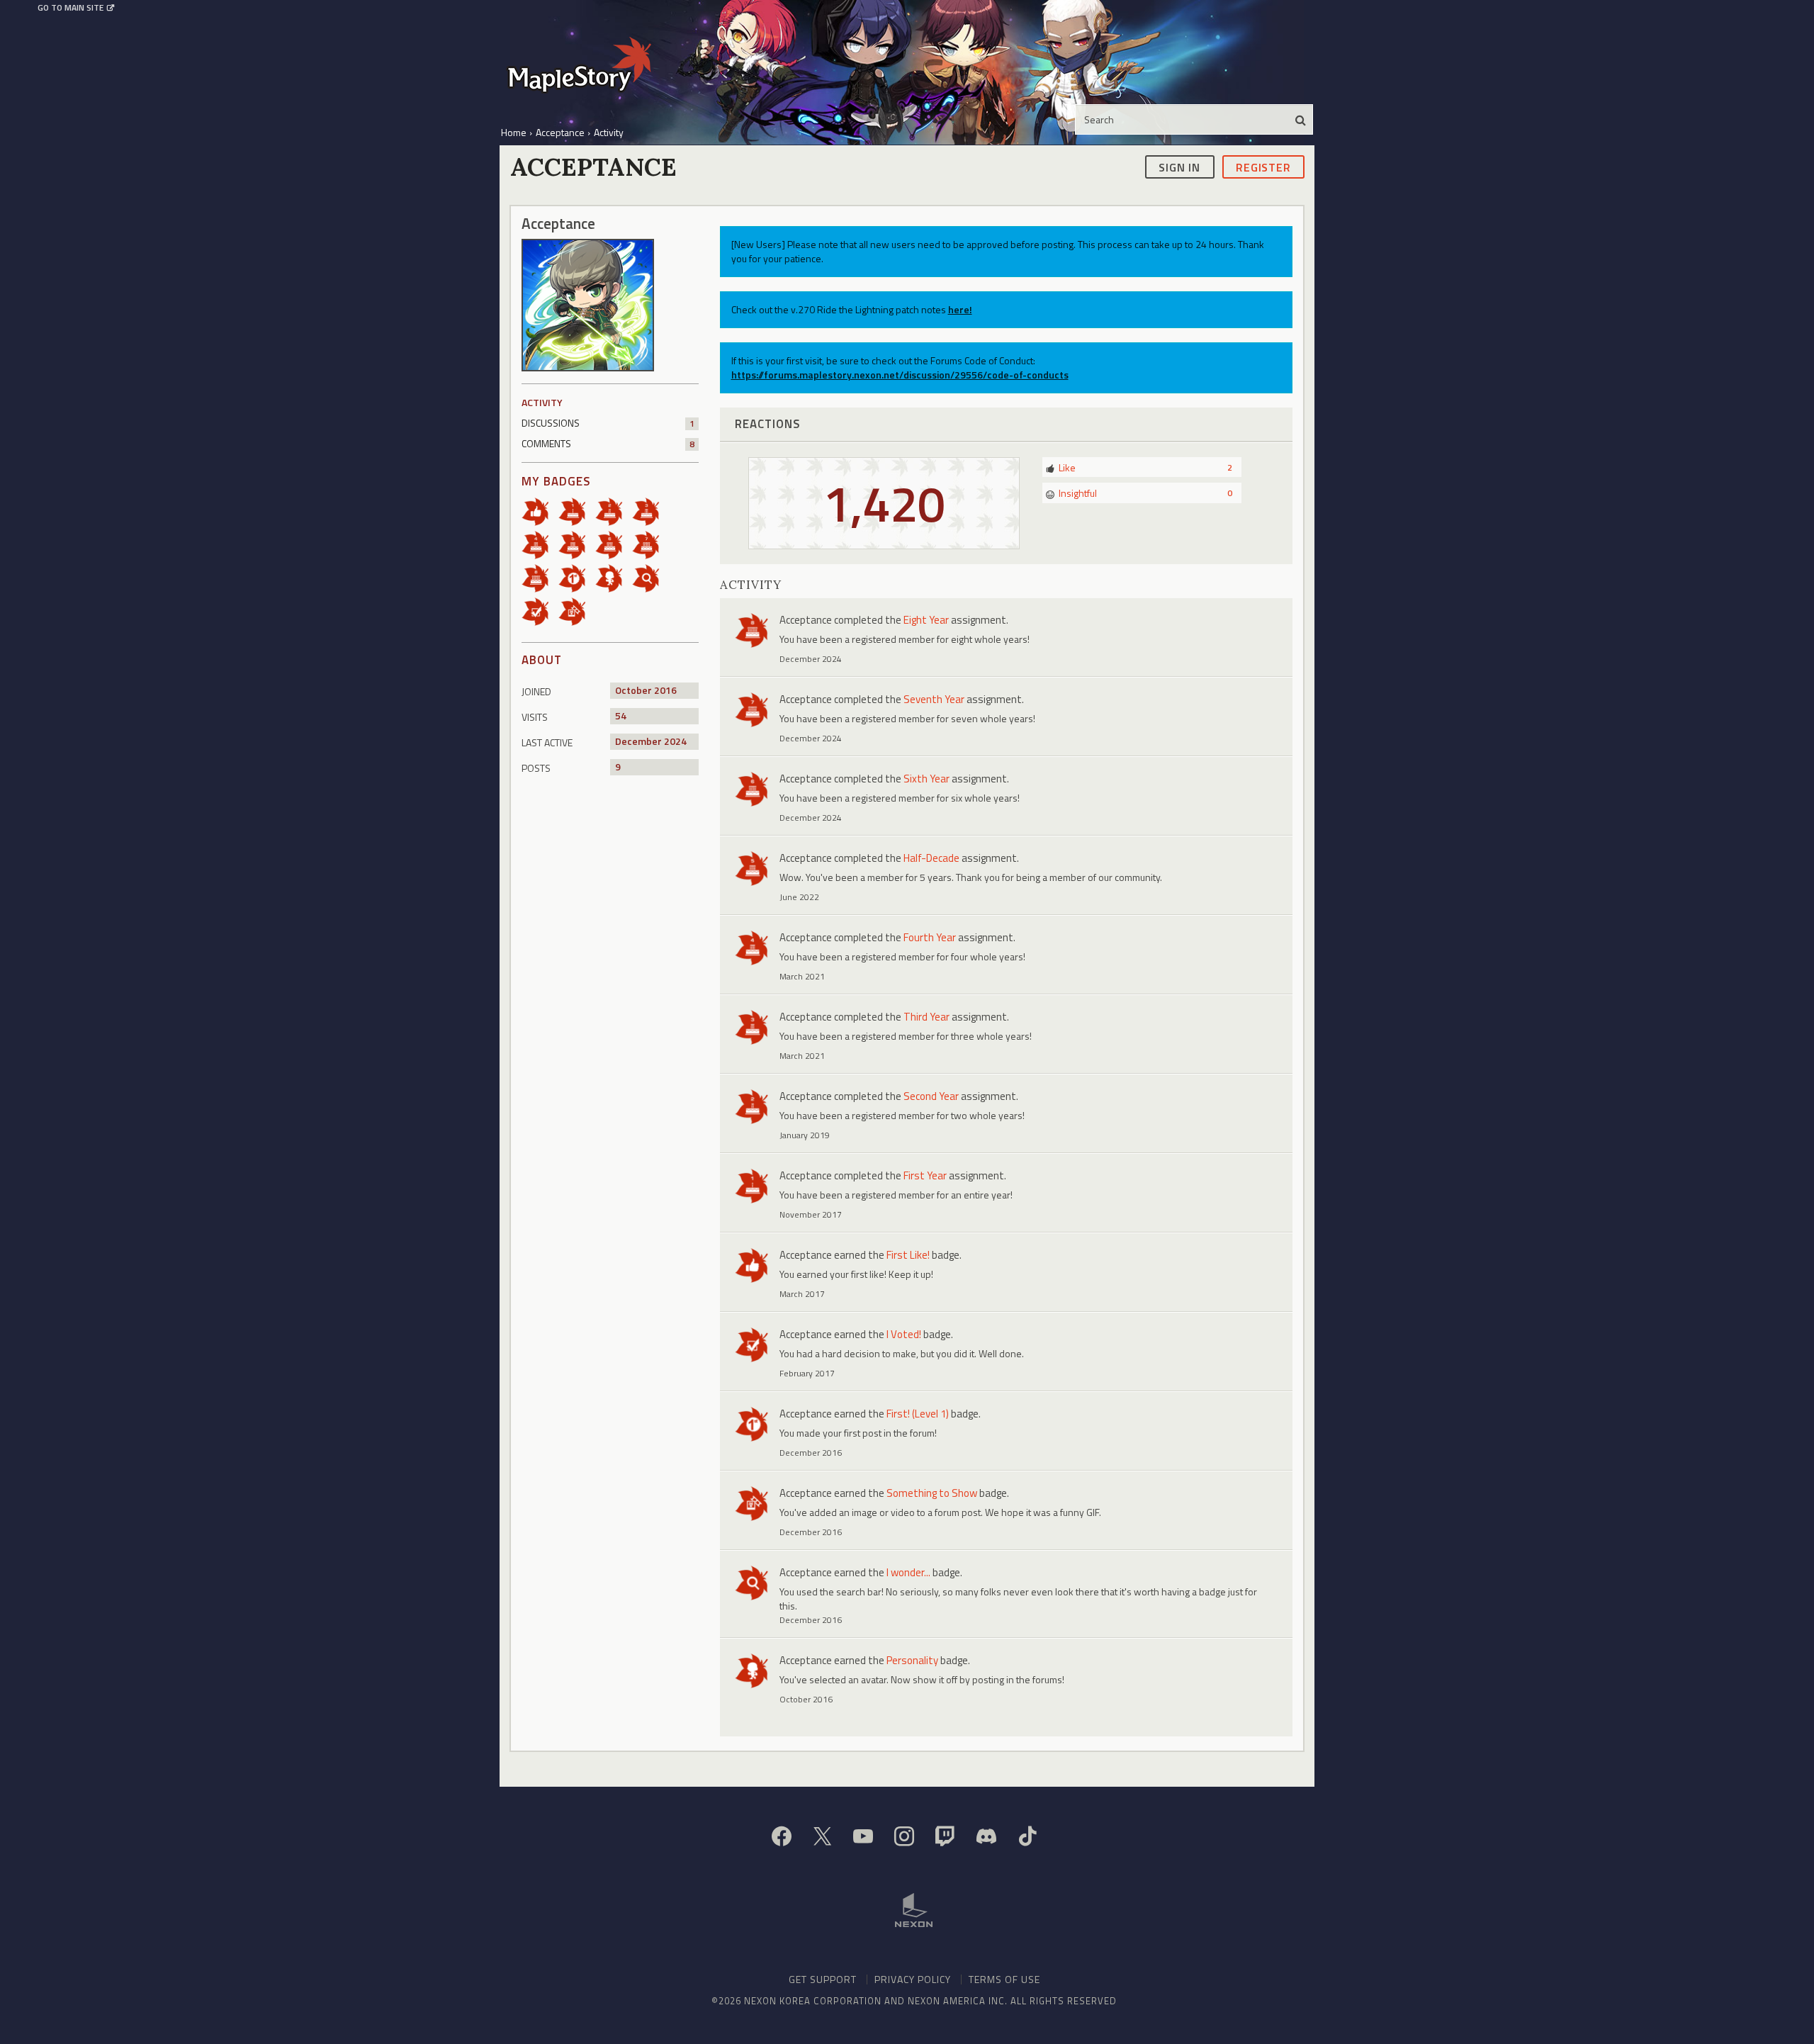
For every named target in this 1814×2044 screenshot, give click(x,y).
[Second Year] (614, 511)
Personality (912, 1660)
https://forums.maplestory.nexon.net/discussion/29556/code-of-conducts (900, 375)
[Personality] (614, 577)
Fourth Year (930, 937)
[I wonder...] (650, 577)
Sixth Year (926, 779)
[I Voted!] (540, 611)
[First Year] (577, 511)
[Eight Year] (540, 577)
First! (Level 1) (918, 1414)
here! (960, 309)
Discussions (608, 423)
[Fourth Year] (540, 544)
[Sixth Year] (614, 544)
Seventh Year (934, 699)
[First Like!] (540, 511)
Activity (542, 402)
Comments (608, 443)
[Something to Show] (577, 611)
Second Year (931, 1096)
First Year (925, 1175)
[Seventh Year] (650, 544)
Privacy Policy (913, 1979)
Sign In (1179, 167)
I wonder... (908, 1572)
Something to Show (932, 1493)
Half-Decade (931, 858)
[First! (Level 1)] (577, 577)
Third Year (926, 1017)
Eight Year (926, 620)
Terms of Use (1004, 1979)
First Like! (908, 1255)
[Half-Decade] (577, 544)
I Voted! (904, 1334)
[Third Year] (650, 511)
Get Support (823, 1979)
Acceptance (806, 620)
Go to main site (71, 8)
